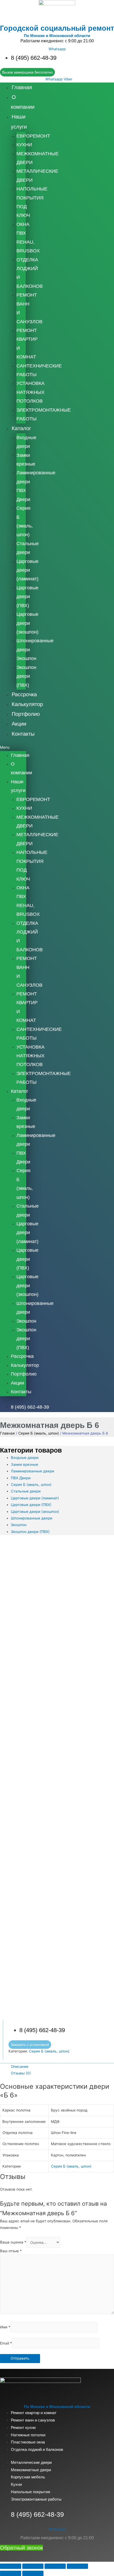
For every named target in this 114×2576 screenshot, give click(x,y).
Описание (20, 2067)
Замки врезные (25, 1464)
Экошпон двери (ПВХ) (26, 676)
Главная (22, 87)
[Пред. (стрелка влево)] (11, 2573)
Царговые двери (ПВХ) (27, 597)
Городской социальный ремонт (57, 28)
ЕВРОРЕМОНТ (33, 136)
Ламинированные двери (32, 1471)
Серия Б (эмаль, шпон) (39, 1433)
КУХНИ (24, 145)
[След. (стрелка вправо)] (33, 2573)
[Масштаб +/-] (77, 2566)
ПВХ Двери (21, 1478)
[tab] (62, 2067)
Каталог (21, 428)
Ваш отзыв (11, 2251)
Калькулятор (27, 704)
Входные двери (25, 1458)
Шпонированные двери (32, 1518)
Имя (5, 2327)
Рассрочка (24, 694)
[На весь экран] (55, 2566)
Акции (19, 724)
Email (6, 2343)
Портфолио (26, 714)
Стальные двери (26, 1491)
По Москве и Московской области (57, 36)
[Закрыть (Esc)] (11, 2566)
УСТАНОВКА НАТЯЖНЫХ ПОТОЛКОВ (30, 392)
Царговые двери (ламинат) (27, 570)
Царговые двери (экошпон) (27, 623)
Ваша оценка (13, 2242)
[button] (13, 747)
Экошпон (26, 658)
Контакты (23, 734)
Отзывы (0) (21, 2073)
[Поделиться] (33, 2566)
